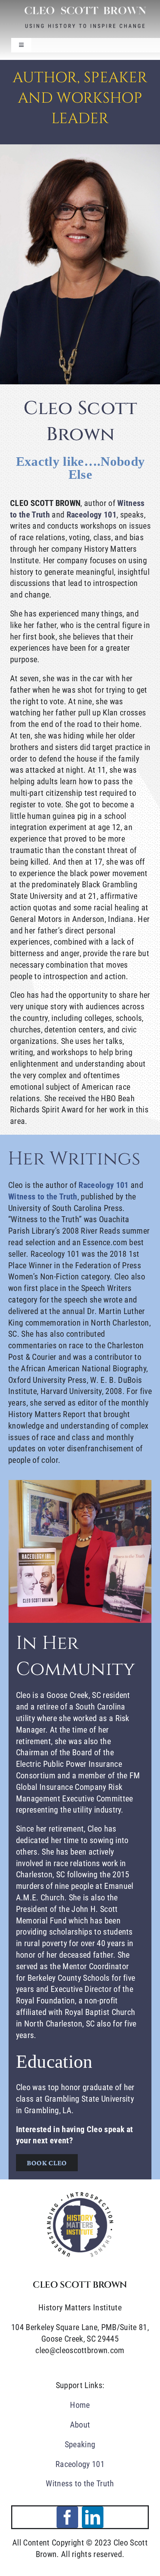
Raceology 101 (92, 515)
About (80, 2425)
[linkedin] (93, 2517)
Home (80, 2405)
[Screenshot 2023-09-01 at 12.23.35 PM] (80, 2194)
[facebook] (67, 2517)
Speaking (80, 2444)
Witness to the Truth (80, 2484)
